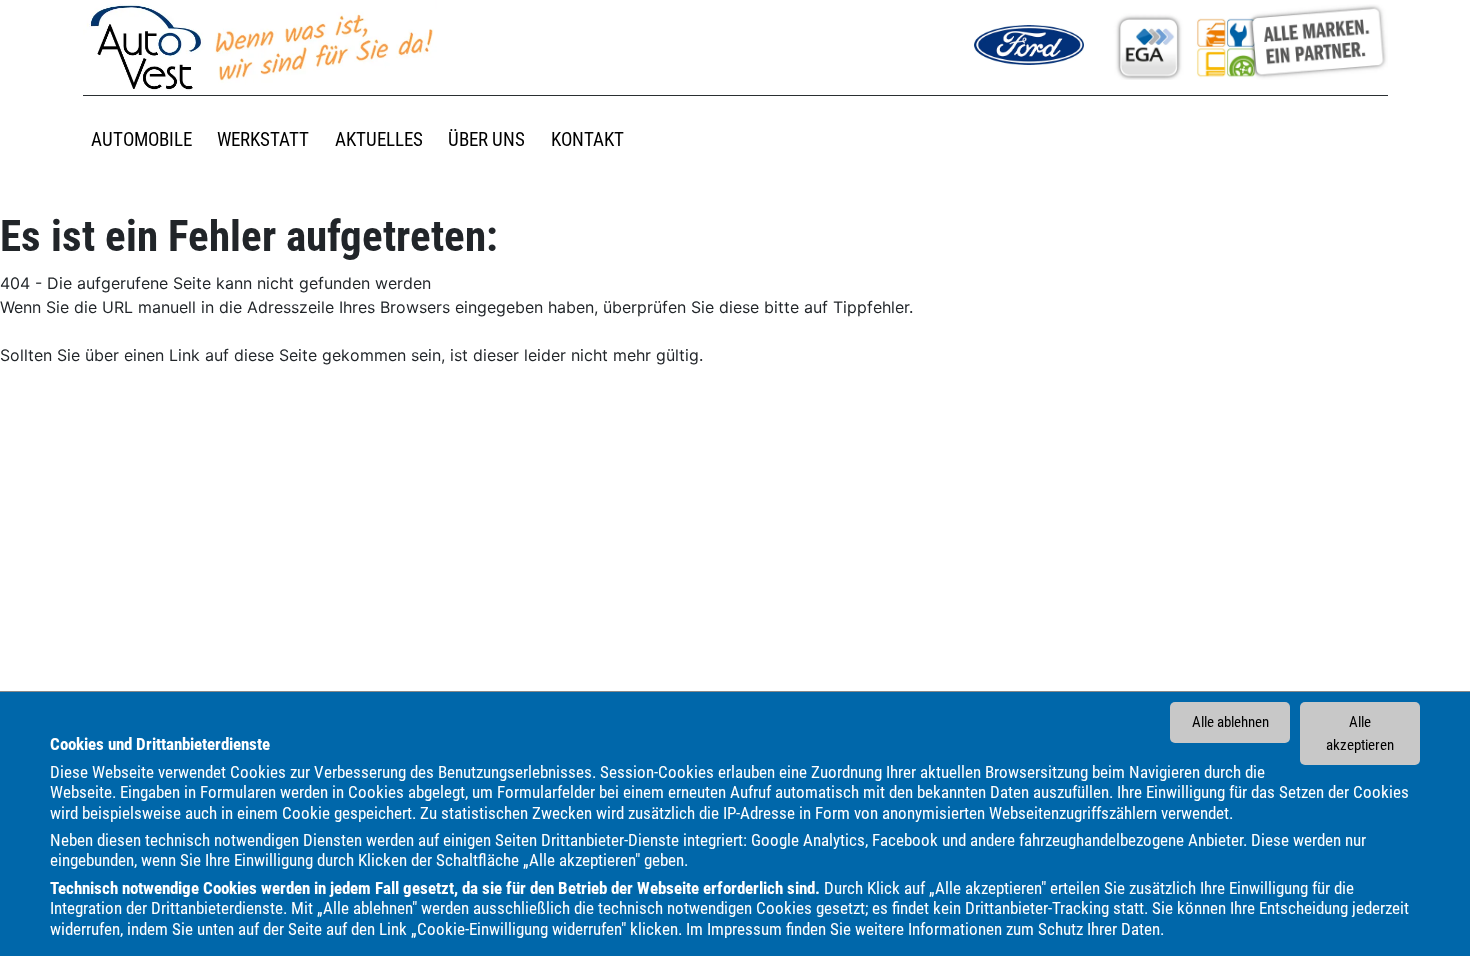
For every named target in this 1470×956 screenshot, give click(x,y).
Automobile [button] (141, 139)
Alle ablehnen (1230, 722)
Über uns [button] (486, 139)
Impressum (744, 929)
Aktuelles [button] (379, 139)
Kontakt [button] (587, 139)
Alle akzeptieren (1360, 733)
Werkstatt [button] (263, 139)
